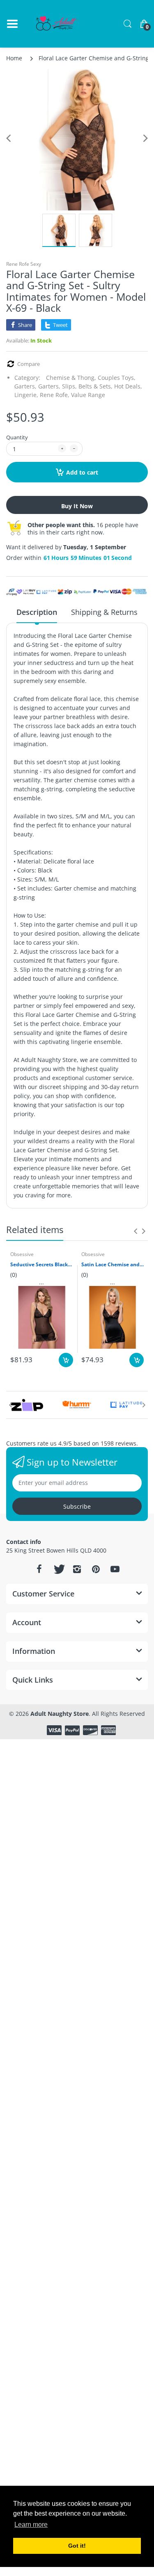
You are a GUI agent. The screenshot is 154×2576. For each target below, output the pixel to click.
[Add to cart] (66, 1360)
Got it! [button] (77, 2546)
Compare (29, 364)
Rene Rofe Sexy (24, 264)
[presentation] (136, 1231)
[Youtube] (115, 1569)
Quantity (17, 437)
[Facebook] (39, 1569)
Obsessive (22, 1254)
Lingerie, (26, 395)
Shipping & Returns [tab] (104, 612)
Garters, (25, 386)
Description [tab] (37, 612)
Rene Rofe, (55, 395)
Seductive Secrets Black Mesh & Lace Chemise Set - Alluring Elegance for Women (42, 1265)
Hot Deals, (128, 386)
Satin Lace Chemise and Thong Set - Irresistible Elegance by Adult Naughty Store (113, 1265)
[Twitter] (58, 1569)
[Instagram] (77, 1569)
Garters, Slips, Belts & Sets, (75, 386)
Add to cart (82, 472)
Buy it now (77, 506)
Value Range (88, 395)
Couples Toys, (117, 378)
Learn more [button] (31, 2525)
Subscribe (77, 1506)
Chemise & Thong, (71, 378)
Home (14, 58)
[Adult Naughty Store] (57, 24)
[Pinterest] (96, 1569)
